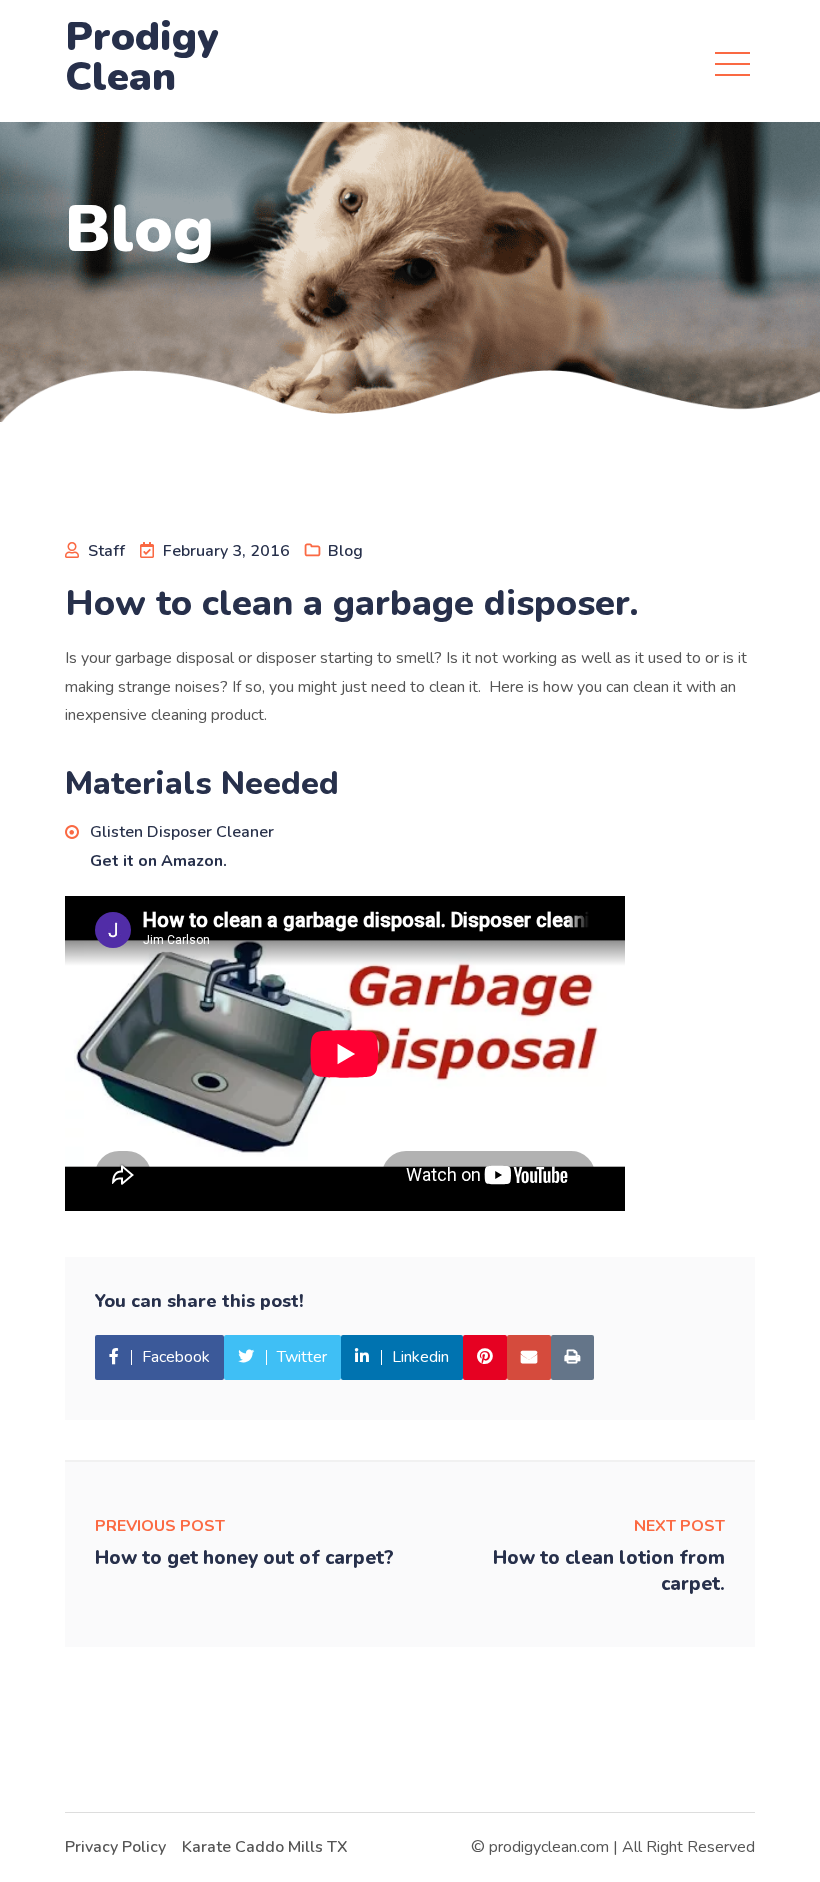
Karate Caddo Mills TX (265, 1847)
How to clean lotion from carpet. (609, 1571)
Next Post (679, 1526)
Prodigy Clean (142, 57)
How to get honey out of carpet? (244, 1558)
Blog (345, 551)
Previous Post (160, 1526)
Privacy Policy (115, 1847)
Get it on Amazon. (158, 861)
